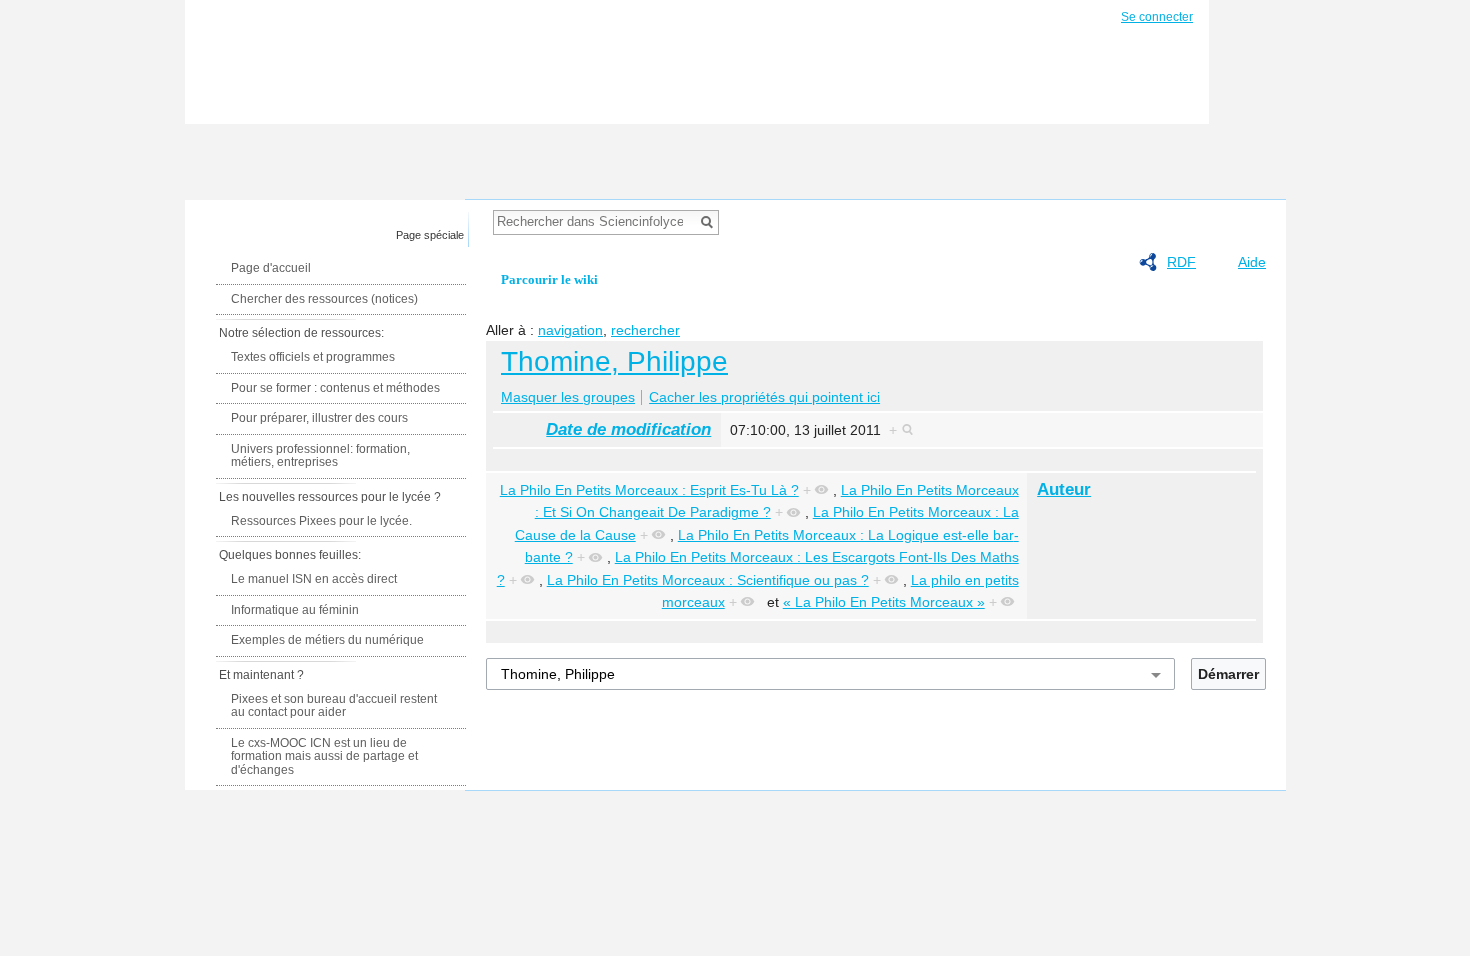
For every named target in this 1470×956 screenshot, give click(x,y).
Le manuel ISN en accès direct (314, 579)
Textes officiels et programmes (313, 357)
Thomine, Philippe (614, 361)
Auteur (1064, 489)
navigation (570, 330)
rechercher (645, 330)
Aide (1252, 262)
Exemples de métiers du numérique (327, 640)
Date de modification (628, 429)
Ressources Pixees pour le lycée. (321, 521)
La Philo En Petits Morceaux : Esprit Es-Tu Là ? (649, 490)
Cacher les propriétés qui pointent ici (764, 397)
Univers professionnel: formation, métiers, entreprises (320, 456)
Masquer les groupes (568, 397)
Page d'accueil (271, 268)
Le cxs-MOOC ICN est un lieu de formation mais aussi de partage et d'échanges (324, 756)
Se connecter (1157, 17)
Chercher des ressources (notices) (324, 299)
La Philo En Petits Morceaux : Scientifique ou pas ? (708, 580)
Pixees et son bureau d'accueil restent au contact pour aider (334, 706)
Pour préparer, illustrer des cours (319, 418)
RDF (1181, 262)
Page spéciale (430, 235)
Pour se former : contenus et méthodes (335, 388)
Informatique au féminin (295, 610)
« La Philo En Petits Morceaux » (884, 602)
